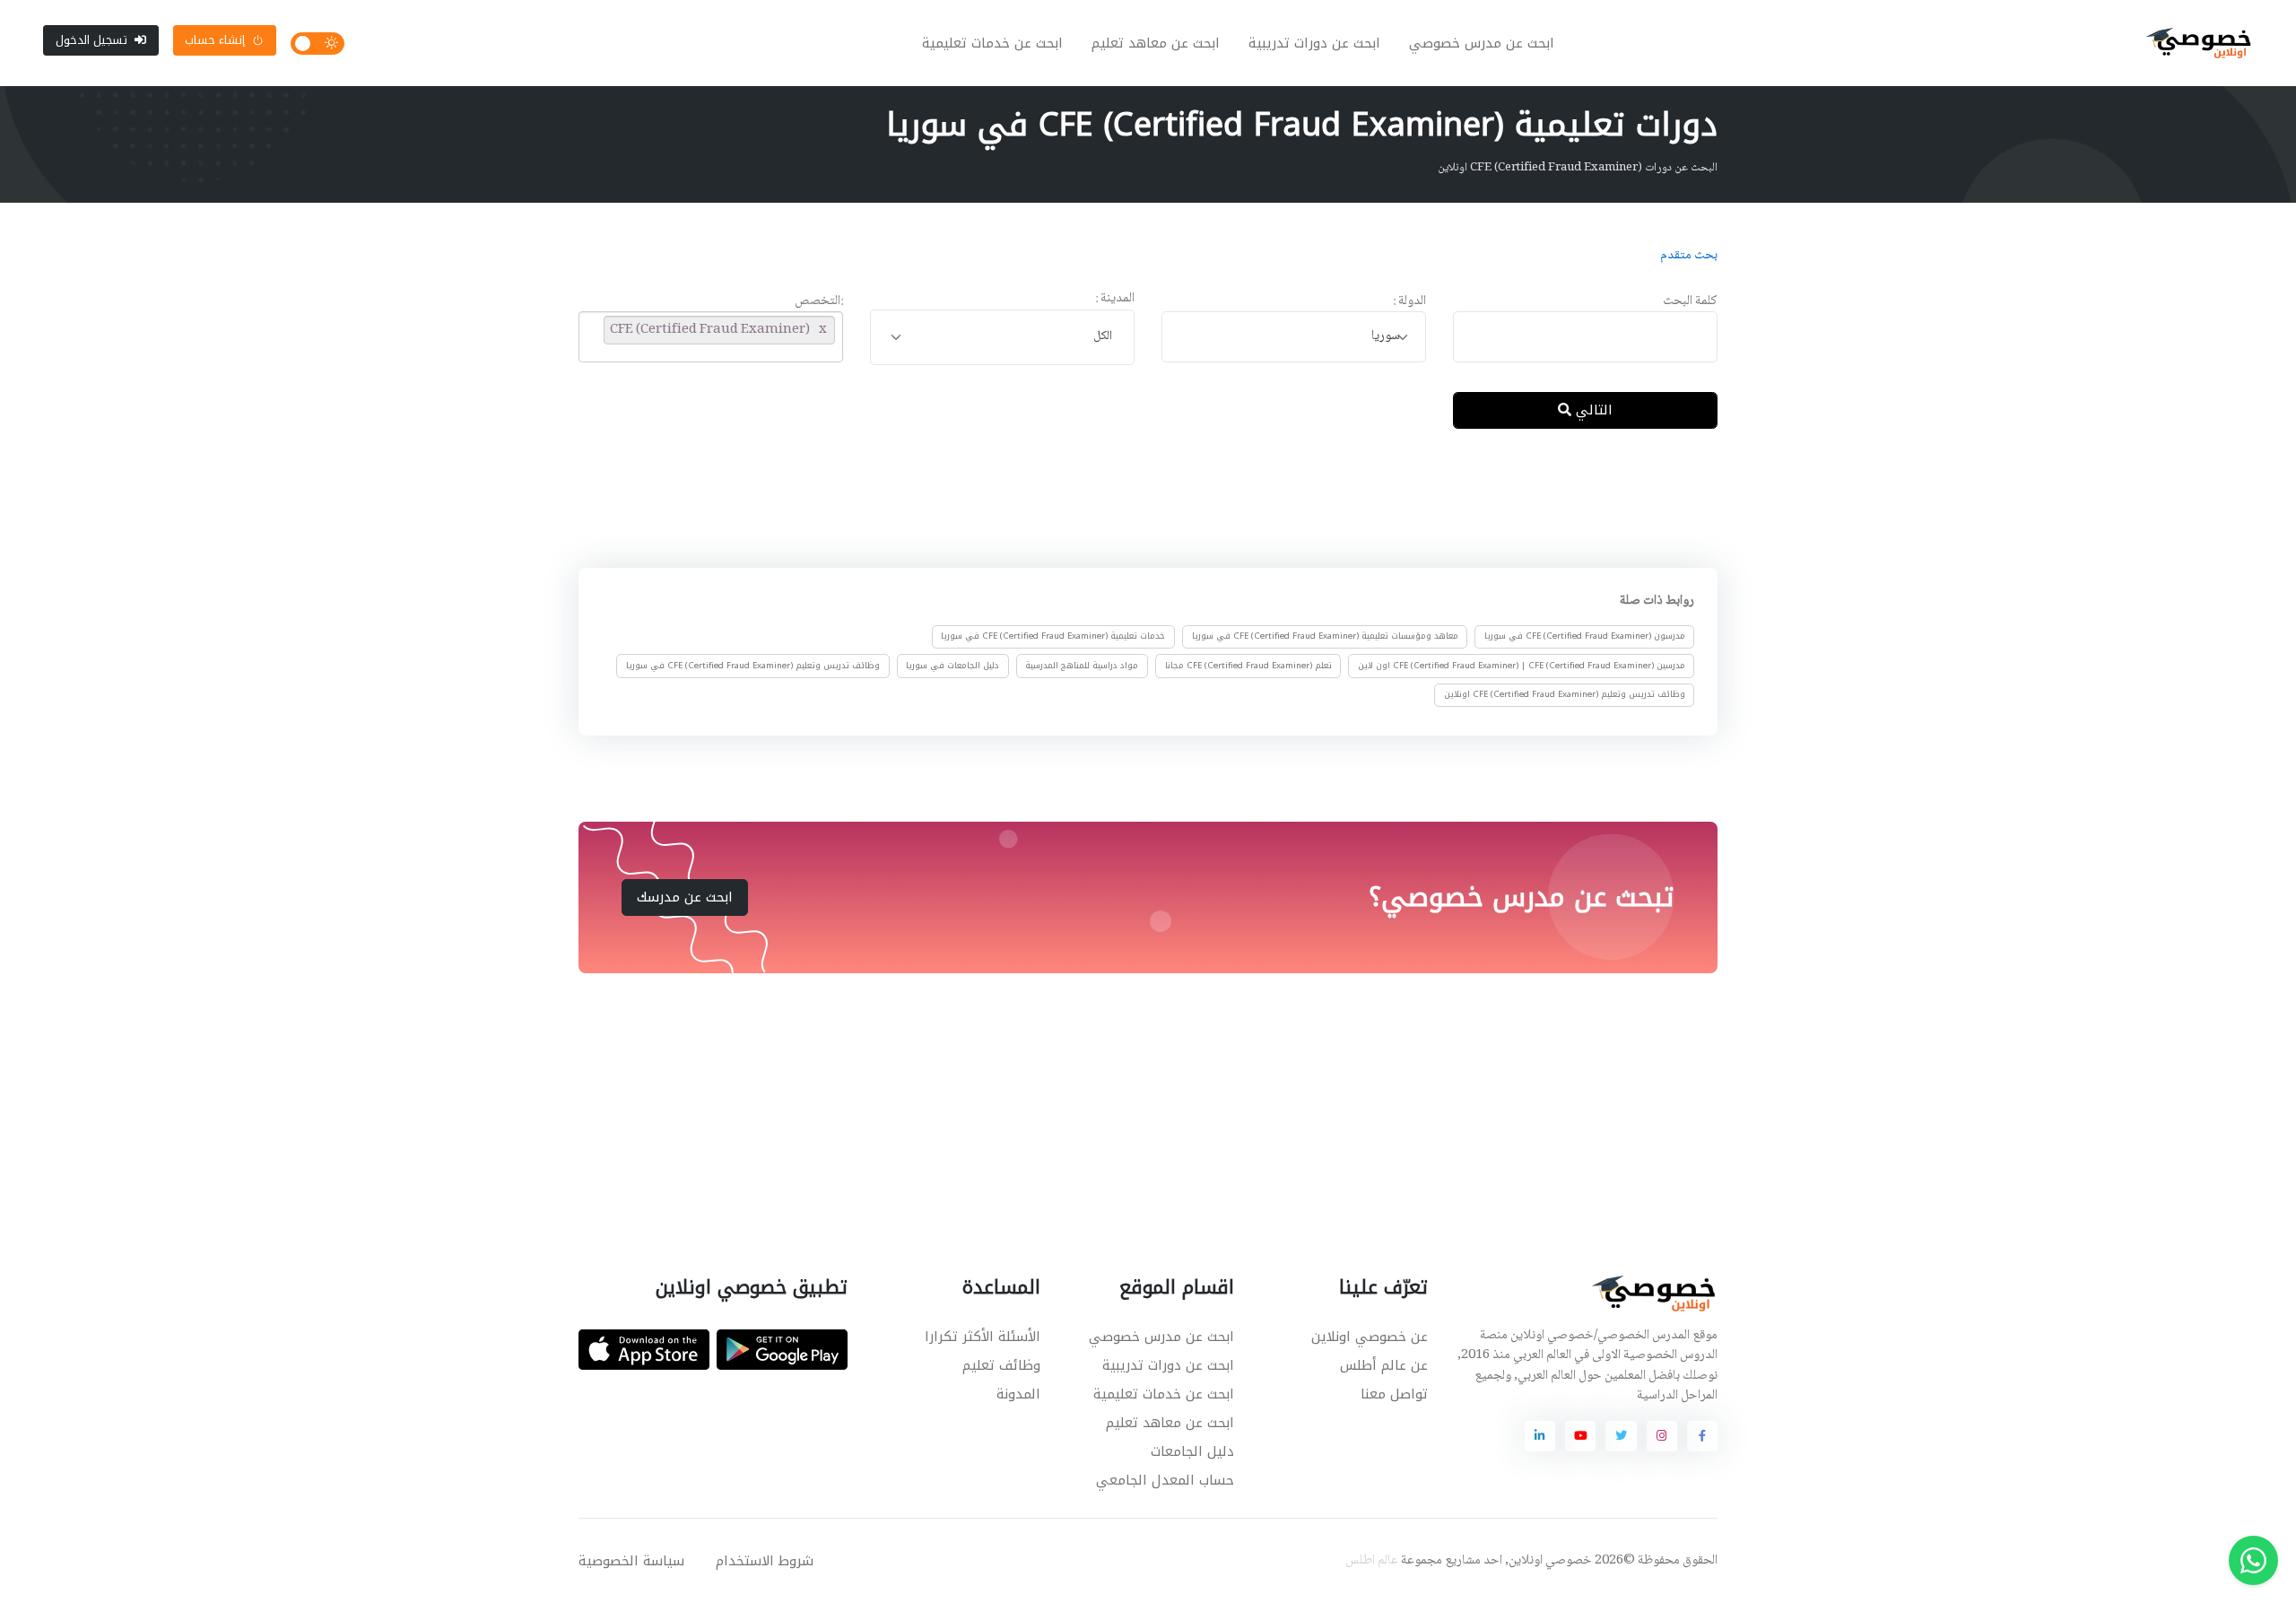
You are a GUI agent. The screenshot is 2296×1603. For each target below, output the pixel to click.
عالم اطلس (1372, 1561)
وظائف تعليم (1001, 1365)
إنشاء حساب (215, 40)
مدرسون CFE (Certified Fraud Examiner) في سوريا (1585, 637)
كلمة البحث (1690, 302)
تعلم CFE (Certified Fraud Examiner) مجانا (1248, 666)
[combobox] (1294, 337)
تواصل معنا (1394, 1394)
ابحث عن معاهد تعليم (1156, 43)
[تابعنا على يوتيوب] (1580, 1436)
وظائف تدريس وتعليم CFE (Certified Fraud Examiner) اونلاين (1565, 694)
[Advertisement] (1135, 501)
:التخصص (819, 302)
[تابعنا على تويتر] (1621, 1436)
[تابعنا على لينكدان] (1540, 1436)
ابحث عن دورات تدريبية (1314, 43)
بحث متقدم (1689, 256)
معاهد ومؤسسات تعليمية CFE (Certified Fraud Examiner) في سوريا (1325, 637)
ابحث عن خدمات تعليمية (992, 43)
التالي (1592, 410)
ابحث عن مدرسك (685, 897)
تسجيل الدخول (91, 40)
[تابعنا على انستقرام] (1662, 1436)
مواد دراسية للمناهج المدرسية (1082, 666)
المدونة (1018, 1394)
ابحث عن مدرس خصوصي (1482, 43)
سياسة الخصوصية (631, 1561)
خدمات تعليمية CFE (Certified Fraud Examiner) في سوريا (1053, 637)
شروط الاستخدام (765, 1561)
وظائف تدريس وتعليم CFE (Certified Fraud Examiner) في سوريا (753, 666)
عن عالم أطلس (1384, 1365)
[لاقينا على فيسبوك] (1702, 1436)
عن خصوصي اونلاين (1370, 1337)
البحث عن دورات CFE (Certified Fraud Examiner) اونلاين (1578, 168)
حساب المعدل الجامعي (1165, 1480)
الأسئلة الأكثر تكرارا (983, 1337)
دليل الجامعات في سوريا (952, 666)
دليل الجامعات (1192, 1451)
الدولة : (1409, 302)
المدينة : (1115, 299)
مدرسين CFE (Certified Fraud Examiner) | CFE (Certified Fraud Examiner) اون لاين (1522, 666)
